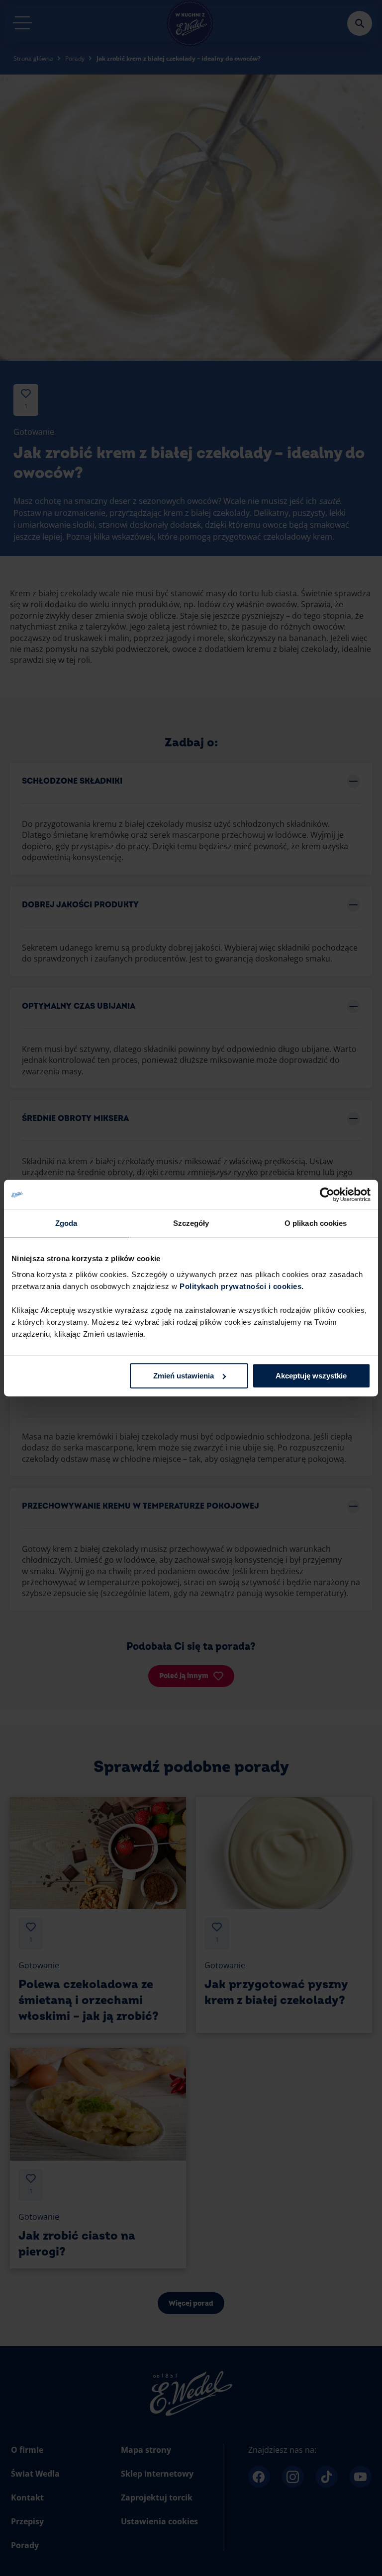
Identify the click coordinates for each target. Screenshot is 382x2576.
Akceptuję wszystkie (311, 1376)
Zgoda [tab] (66, 1223)
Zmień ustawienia (184, 1376)
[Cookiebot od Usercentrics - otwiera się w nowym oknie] (327, 1195)
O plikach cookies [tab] (316, 1223)
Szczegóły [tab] (191, 1223)
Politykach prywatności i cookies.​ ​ (243, 1286)
